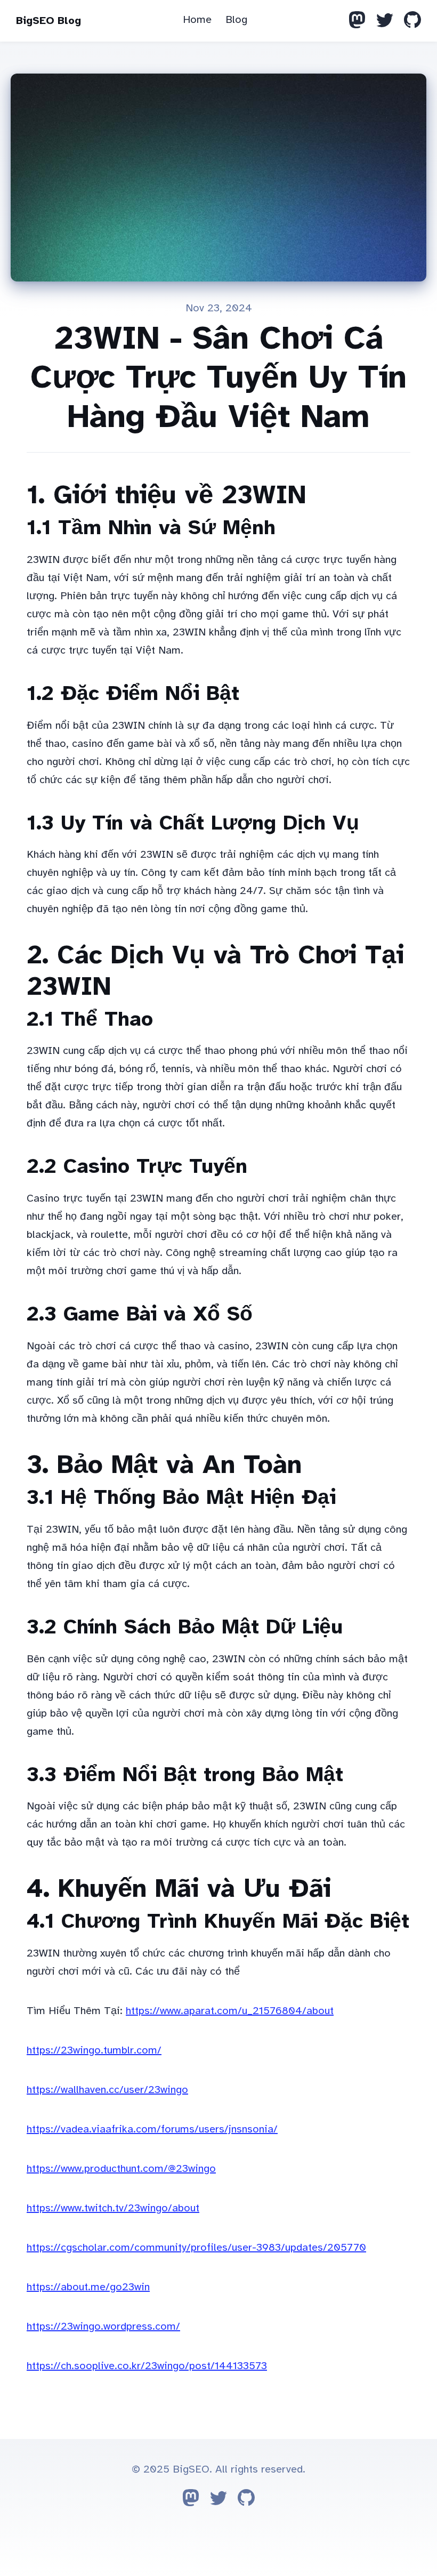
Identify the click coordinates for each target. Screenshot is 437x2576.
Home (197, 19)
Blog (236, 19)
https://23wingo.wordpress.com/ (103, 2326)
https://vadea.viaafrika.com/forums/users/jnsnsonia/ (152, 2129)
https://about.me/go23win (88, 2287)
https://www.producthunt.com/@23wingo (121, 2168)
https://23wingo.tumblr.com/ (94, 2050)
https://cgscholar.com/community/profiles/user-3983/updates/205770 (196, 2247)
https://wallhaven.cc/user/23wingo (107, 2090)
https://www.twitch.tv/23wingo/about (113, 2208)
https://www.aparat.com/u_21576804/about (230, 2011)
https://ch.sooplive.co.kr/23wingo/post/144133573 (147, 2366)
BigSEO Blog (48, 21)
